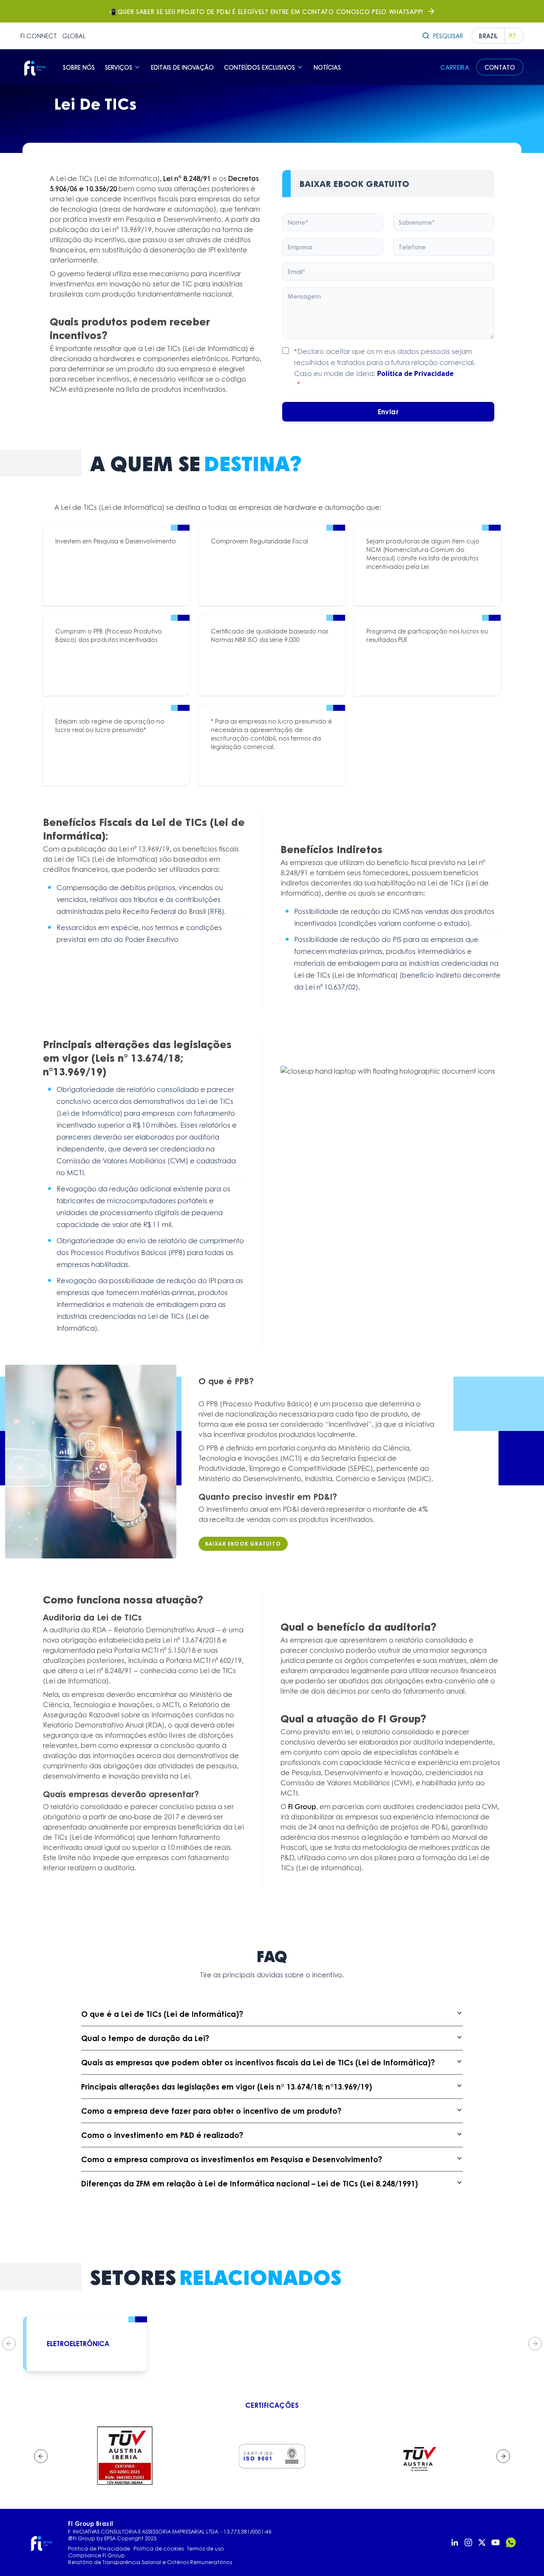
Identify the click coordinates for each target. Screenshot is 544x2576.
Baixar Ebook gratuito (243, 1544)
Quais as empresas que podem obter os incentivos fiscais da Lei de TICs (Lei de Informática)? (258, 2062)
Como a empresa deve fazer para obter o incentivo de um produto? (211, 2111)
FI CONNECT (39, 36)
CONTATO (500, 67)
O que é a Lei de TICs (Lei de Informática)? (162, 2014)
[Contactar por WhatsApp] (511, 2542)
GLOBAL (74, 36)
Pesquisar (448, 36)
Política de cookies (159, 2549)
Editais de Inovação (182, 67)
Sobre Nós (79, 67)
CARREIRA (455, 67)
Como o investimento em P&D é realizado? (162, 2135)
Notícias (327, 67)
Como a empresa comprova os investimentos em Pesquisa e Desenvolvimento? (232, 2159)
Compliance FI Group (96, 2556)
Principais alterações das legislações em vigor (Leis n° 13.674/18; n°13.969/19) (227, 2087)
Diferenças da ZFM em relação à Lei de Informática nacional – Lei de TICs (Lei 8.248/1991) (249, 2183)
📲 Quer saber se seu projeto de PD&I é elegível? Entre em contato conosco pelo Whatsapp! (266, 11)
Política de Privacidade (415, 373)
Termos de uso (205, 2549)
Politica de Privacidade (99, 2549)
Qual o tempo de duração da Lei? (145, 2038)
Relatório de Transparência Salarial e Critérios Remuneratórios (150, 2562)
